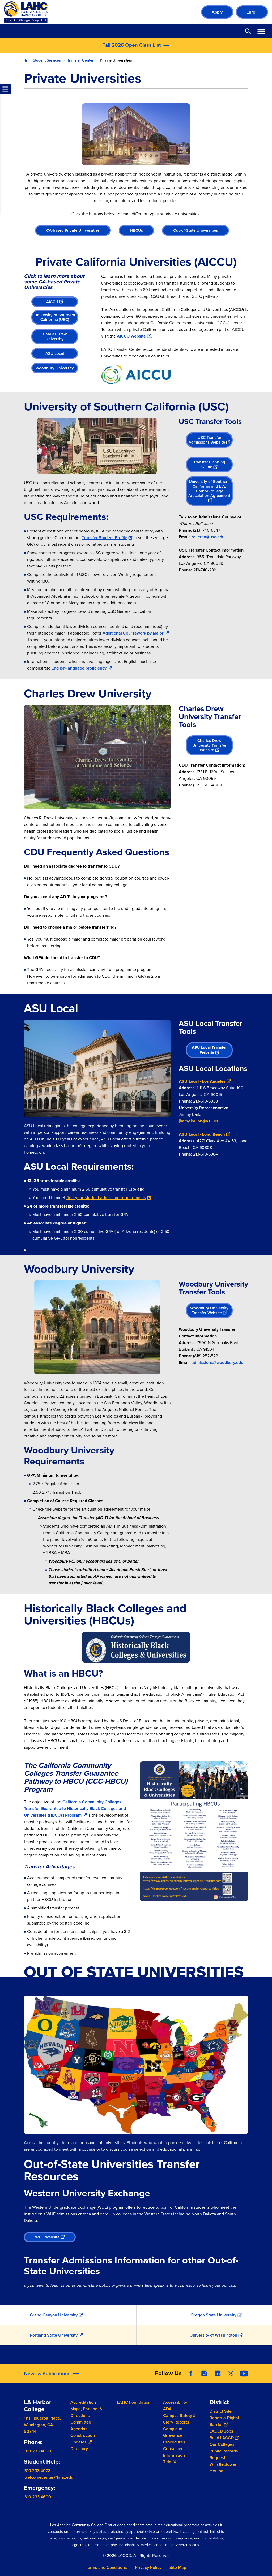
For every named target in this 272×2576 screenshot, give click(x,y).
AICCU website (131, 336)
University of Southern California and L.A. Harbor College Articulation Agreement (209, 488)
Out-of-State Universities (195, 230)
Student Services (47, 60)
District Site (221, 2411)
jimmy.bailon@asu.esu (200, 1121)
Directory (79, 2449)
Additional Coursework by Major (133, 633)
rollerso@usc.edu (208, 537)
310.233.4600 (38, 2497)
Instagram (204, 2373)
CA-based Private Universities (73, 230)
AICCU (52, 302)
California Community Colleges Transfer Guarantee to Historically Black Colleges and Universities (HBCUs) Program (75, 1809)
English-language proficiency (79, 668)
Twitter (231, 2373)
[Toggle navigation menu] (5, 89)
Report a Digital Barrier (224, 2421)
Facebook (191, 2373)
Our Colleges (222, 2444)
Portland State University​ (54, 2335)
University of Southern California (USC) (55, 317)
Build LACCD (222, 2438)
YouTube (244, 2373)
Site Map (178, 2567)
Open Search (248, 31)
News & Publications (47, 2373)
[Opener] (267, 2378)
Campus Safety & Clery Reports (179, 2419)
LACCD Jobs (221, 2431)
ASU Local (55, 353)
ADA (167, 2409)
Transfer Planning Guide (209, 464)
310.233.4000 (38, 2451)
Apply (217, 12)
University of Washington (213, 2335)
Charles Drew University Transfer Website (209, 745)
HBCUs (136, 230)
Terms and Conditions (106, 2567)
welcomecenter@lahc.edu (49, 2477)
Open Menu (261, 31)
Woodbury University (55, 368)
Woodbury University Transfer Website (209, 1310)
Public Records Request (224, 2454)
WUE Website (47, 2237)
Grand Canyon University (54, 2315)
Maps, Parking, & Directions (86, 2412)
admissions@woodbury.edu (217, 1363)
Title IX (170, 2462)
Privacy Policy (148, 2567)
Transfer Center (80, 60)
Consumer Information (174, 2452)
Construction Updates (83, 2439)
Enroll (252, 12)
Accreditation (83, 2402)
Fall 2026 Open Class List (131, 45)
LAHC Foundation (134, 2402)
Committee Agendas (81, 2425)
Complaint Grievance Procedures (174, 2435)
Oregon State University (213, 2315)
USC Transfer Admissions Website (207, 440)
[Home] (61, 12)
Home (26, 60)
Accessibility (175, 2402)
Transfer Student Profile (105, 538)
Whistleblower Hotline (223, 2468)
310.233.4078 (38, 2471)
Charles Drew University (55, 336)
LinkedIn (218, 2373)
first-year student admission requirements (106, 1198)
